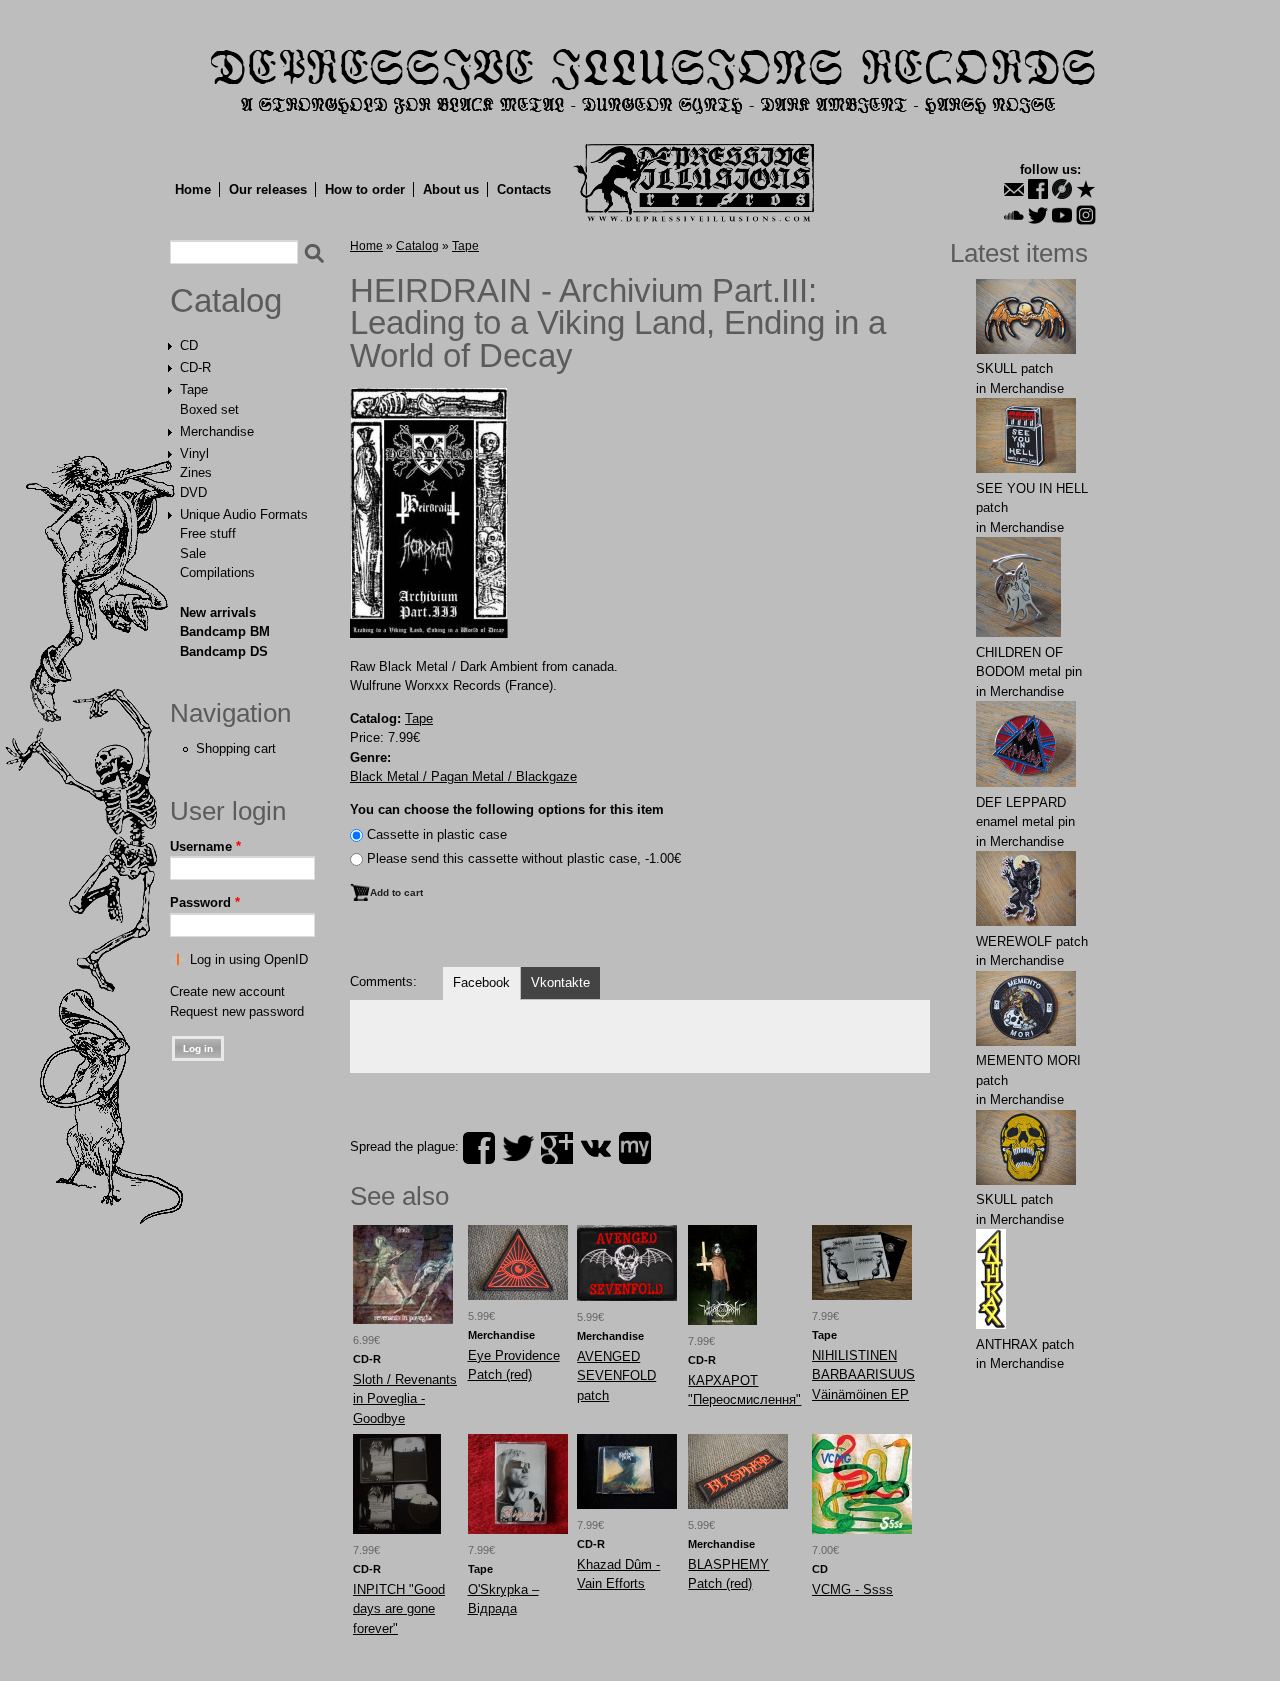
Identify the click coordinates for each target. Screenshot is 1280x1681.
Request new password (237, 1011)
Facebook (481, 982)
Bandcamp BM (225, 631)
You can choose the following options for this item (507, 809)
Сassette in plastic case (437, 834)
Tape (194, 389)
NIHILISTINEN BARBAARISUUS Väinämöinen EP (863, 1375)
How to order (365, 189)
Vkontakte (560, 982)
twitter (518, 1148)
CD (189, 345)
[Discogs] (1062, 189)
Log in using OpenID (249, 959)
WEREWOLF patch (1032, 941)
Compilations (217, 572)
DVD (193, 492)
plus (557, 1148)
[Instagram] (1086, 215)
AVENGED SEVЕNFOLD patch (616, 1376)
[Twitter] (1038, 215)
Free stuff (208, 533)
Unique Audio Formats (244, 514)
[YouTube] (1062, 215)
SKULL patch (1014, 368)
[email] (1014, 189)
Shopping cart (236, 748)
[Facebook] (1038, 189)
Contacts (524, 189)
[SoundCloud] (1014, 215)
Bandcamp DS (224, 651)
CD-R (195, 367)
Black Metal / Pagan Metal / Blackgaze (463, 776)
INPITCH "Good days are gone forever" (399, 1609)
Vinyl (194, 453)
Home (193, 189)
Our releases (268, 189)
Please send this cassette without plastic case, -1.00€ (524, 858)
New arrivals (218, 612)
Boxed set (209, 409)
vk (596, 1148)
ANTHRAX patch (1025, 1344)
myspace (635, 1148)
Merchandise (217, 431)
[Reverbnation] (1086, 189)
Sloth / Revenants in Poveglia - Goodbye (405, 1399)
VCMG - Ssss (852, 1589)
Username (205, 846)
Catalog (226, 301)
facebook (479, 1148)
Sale (193, 553)
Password (205, 902)
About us (451, 189)
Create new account (227, 991)
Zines (196, 472)
